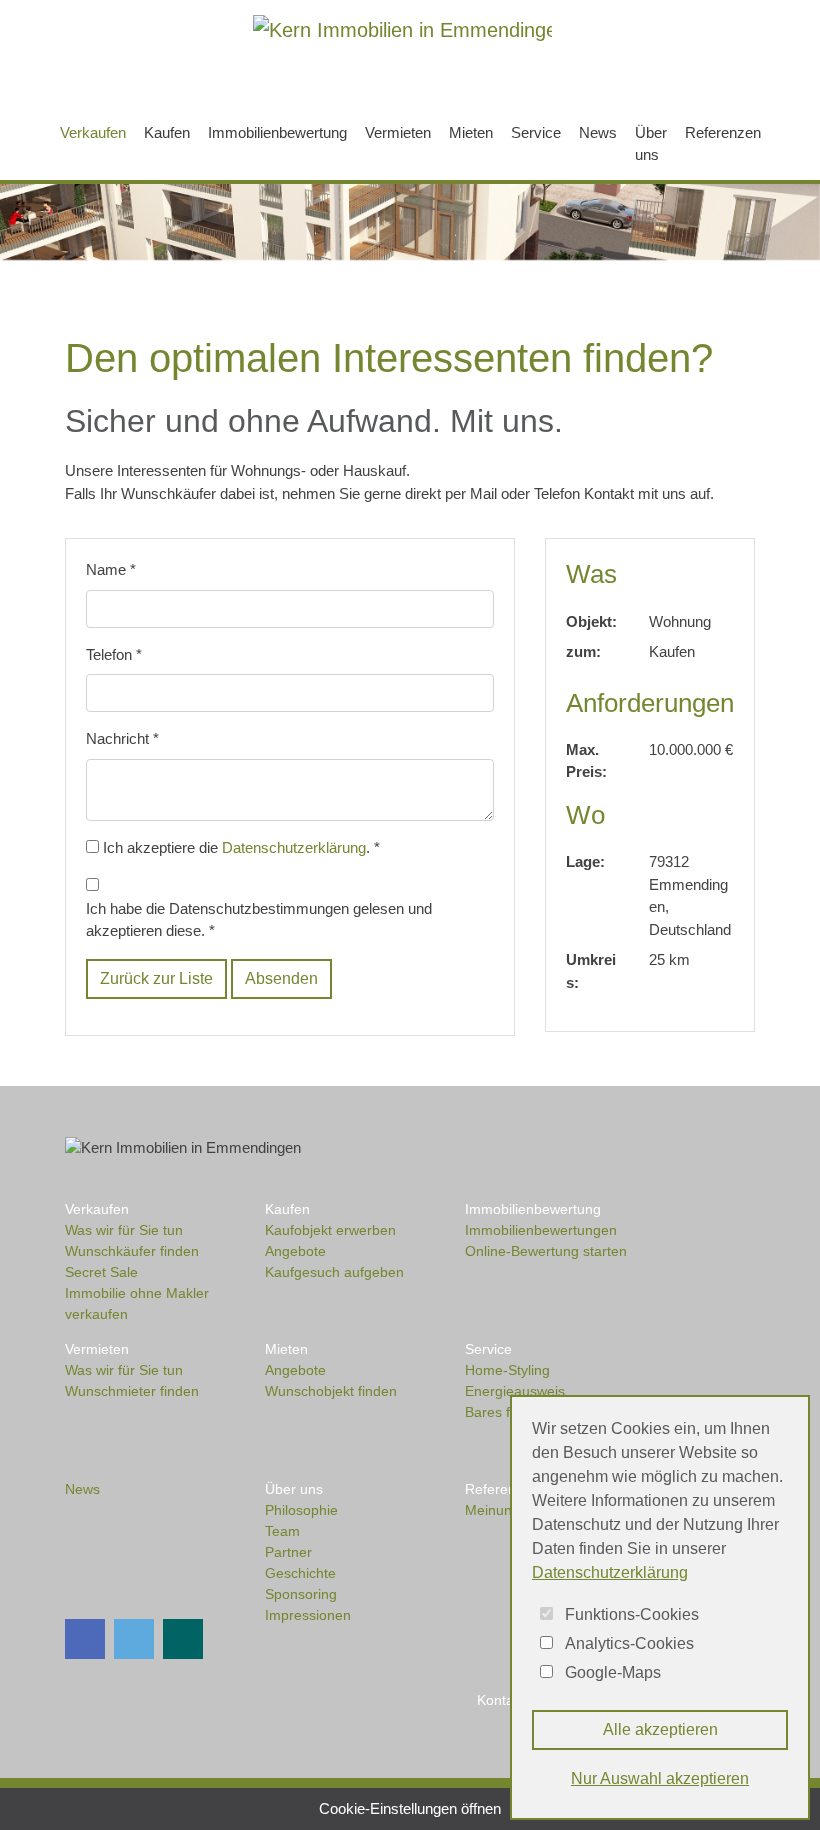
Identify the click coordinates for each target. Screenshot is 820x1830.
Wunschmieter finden (132, 1391)
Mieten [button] (471, 132)
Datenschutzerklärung (294, 847)
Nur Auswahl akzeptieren (660, 1778)
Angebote (295, 1251)
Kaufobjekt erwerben (330, 1230)
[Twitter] (144, 67)
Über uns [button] (651, 144)
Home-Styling (507, 1370)
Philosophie (301, 1510)
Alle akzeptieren (660, 1729)
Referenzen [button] (723, 132)
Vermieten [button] (398, 132)
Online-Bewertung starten (546, 1251)
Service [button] (536, 132)
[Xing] (188, 67)
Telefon (114, 654)
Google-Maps (613, 1672)
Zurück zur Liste (156, 978)
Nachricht (122, 738)
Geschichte (300, 1573)
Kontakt (501, 1700)
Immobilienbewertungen (541, 1230)
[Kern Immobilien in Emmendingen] (402, 28)
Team (282, 1531)
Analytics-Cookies (629, 1643)
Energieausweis (515, 1391)
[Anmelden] (725, 68)
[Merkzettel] (633, 67)
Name (111, 569)
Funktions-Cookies (632, 1614)
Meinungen (500, 1510)
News (598, 132)
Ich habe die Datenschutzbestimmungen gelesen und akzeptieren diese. (259, 920)
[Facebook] (100, 67)
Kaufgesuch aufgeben (334, 1272)
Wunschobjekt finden (331, 1391)
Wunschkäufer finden (132, 1251)
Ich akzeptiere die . (241, 847)
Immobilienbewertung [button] (277, 132)
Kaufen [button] (167, 132)
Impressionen (308, 1615)
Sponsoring (301, 1594)
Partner (288, 1552)
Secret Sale (101, 1272)
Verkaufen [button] (97, 132)
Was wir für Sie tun (124, 1230)
